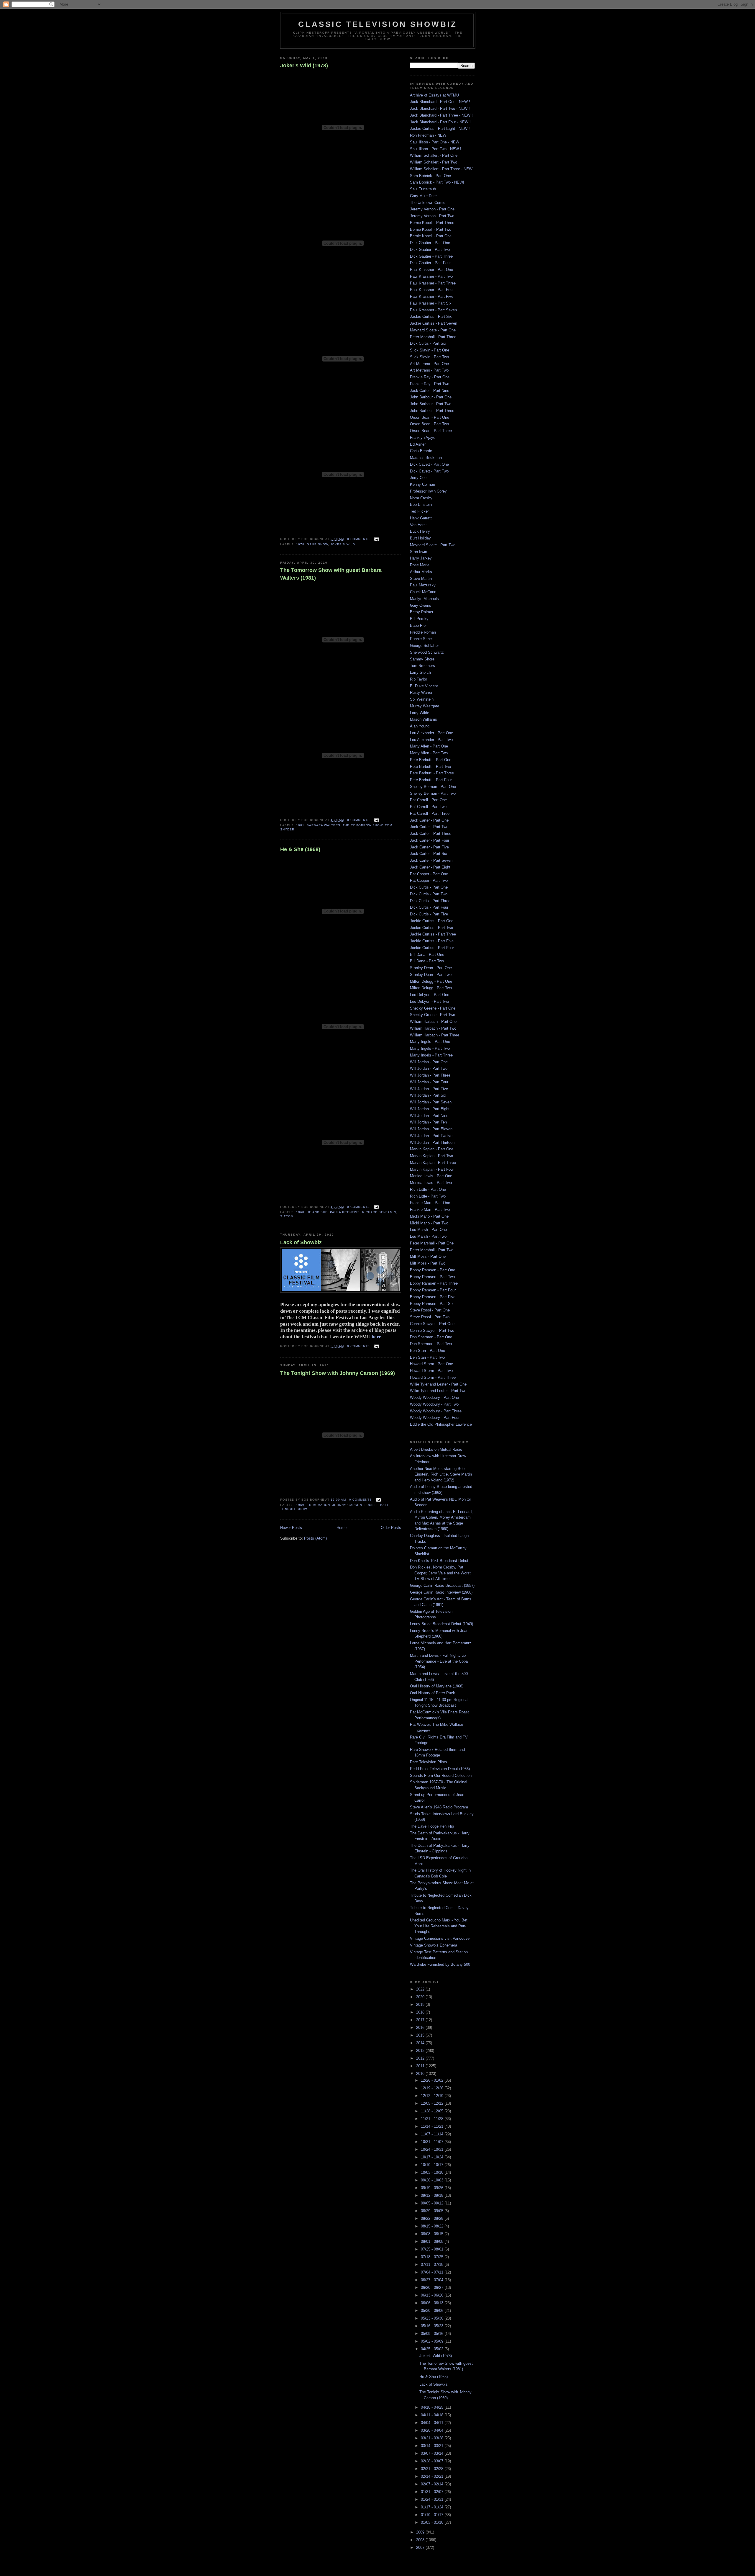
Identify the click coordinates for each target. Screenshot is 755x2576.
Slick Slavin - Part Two (429, 357)
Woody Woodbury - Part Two (434, 1404)
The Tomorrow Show (362, 825)
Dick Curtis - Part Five (429, 914)
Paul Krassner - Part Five (432, 296)
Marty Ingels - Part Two (430, 1048)
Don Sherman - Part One (431, 1337)
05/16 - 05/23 (433, 2326)
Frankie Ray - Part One (430, 377)
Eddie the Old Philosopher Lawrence (441, 1424)
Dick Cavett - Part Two (429, 471)
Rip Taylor (418, 679)
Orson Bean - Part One (430, 417)
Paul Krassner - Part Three (433, 283)
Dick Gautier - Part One (430, 243)
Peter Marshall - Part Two (432, 1250)
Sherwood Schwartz (427, 652)
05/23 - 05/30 (433, 2318)
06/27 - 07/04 (433, 2280)
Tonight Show (294, 1509)
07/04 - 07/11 (433, 2272)
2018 (421, 2012)
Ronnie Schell (422, 639)
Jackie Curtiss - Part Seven (434, 323)
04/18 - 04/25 (433, 2407)
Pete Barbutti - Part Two (430, 767)
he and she (317, 1212)
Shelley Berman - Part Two (433, 793)
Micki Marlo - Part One (429, 1216)
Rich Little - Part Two (428, 1196)
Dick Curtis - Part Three (430, 901)
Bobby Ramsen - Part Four (433, 1290)
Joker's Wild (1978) (304, 66)
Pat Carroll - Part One (428, 800)
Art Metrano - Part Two (429, 370)
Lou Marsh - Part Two (428, 1236)
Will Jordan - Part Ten (428, 1122)
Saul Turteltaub (423, 189)
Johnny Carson (347, 1505)
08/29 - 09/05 (433, 2211)
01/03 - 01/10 (433, 2522)
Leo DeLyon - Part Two (429, 1001)
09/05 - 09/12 (433, 2203)
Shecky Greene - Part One (433, 1008)
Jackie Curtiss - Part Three (433, 934)
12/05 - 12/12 (433, 2103)
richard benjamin (379, 1212)
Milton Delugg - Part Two (431, 988)
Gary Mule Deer (423, 196)
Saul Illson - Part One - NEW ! (436, 142)
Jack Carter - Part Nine (430, 391)
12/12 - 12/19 (433, 2096)
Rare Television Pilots (429, 1762)
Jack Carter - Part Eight (430, 867)
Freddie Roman (423, 632)
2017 (421, 2020)
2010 (421, 2074)
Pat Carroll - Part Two (428, 807)
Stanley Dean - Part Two (431, 975)
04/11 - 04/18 (433, 2415)
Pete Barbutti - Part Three (432, 773)
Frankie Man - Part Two (430, 1210)
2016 (421, 2028)
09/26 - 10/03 (433, 2180)
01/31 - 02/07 (433, 2492)
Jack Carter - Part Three (431, 834)
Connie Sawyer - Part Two (432, 1330)
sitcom (287, 1216)
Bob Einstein (421, 504)
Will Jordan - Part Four (429, 1082)
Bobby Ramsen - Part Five (433, 1297)
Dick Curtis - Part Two (429, 894)
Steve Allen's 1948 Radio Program (439, 1807)
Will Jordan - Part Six (428, 1095)
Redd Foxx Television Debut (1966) (440, 1769)
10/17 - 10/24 (433, 2157)
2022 (421, 1989)
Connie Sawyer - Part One (432, 1324)
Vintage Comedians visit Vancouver (440, 1938)
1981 (300, 825)
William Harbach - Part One (433, 1022)
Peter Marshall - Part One (432, 1243)
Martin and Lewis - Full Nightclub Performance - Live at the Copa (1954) (439, 1661)
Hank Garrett (421, 518)
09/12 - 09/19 (433, 2195)
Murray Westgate (425, 706)
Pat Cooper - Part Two (429, 880)
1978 (300, 544)
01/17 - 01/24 (433, 2507)
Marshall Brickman (426, 458)
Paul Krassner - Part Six (431, 303)
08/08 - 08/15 (433, 2234)
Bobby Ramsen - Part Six (432, 1304)
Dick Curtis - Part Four (429, 907)
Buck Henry (420, 531)
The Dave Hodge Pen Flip (432, 1826)
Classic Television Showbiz (378, 24)
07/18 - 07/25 (433, 2257)
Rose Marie (420, 565)
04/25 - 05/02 (433, 2349)
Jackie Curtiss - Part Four (432, 948)
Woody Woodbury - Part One (434, 1397)
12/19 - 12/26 (433, 2088)
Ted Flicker (419, 511)
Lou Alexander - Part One (431, 733)
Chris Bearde (421, 451)
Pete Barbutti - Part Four (431, 780)
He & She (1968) (300, 849)
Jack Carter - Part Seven (431, 860)
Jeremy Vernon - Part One (432, 209)
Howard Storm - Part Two (431, 1371)
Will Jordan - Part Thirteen (432, 1143)
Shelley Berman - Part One (433, 787)
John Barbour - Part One (431, 397)
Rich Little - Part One (428, 1189)
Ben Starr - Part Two (427, 1357)
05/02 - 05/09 (433, 2341)
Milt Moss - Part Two (428, 1263)
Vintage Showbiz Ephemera (434, 1945)
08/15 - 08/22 (433, 2226)
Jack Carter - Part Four (430, 840)
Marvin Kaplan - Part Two (431, 1156)
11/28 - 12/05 (433, 2111)
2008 (421, 2540)
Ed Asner (418, 444)
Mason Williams (424, 719)
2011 (421, 2066)
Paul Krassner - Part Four (432, 290)
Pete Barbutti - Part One (431, 760)
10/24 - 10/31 (433, 2149)
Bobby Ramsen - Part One (433, 1270)
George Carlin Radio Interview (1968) (441, 1592)
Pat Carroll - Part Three (430, 813)
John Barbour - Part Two (431, 404)
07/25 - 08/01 (433, 2249)
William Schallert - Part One (434, 155)
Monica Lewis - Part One (431, 1176)
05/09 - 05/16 (433, 2334)
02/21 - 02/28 (433, 2469)
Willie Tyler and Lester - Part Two (438, 1391)
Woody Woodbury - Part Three (436, 1411)
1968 (300, 1212)
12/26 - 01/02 (433, 2080)
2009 (421, 2532)
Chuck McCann (423, 592)
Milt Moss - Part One (428, 1256)
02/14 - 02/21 (433, 2476)
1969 (300, 1505)
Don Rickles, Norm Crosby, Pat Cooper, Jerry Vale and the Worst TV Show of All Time (440, 1573)
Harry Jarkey (421, 558)
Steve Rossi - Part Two (430, 1317)
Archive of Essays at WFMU (434, 95)
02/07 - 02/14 (433, 2484)
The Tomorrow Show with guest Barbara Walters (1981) (331, 574)
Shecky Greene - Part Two (433, 1015)
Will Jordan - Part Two (429, 1068)
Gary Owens (421, 605)
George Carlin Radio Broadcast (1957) (442, 1585)
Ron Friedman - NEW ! (429, 135)
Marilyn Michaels (424, 599)
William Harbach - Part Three (435, 1035)
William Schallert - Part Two (434, 162)
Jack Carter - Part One (429, 820)
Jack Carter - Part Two (429, 827)
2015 (421, 2035)
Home (342, 1528)
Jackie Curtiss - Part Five (432, 941)
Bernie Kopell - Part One (431, 236)
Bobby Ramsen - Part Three (434, 1283)
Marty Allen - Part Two (429, 753)
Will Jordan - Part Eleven (431, 1129)
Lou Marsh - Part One (428, 1230)
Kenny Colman (422, 484)
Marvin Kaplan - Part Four (432, 1169)
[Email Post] (376, 539)
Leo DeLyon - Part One (430, 995)
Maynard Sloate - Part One (433, 330)
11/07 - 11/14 (433, 2134)
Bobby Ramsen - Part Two (432, 1277)
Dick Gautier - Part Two (430, 250)
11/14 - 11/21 (433, 2126)
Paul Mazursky (423, 585)
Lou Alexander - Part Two (431, 740)
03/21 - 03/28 (433, 2438)
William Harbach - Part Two (433, 1028)
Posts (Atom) (315, 1538)
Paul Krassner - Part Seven (433, 310)
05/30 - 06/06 (433, 2311)
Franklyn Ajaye (423, 437)
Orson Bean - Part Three (431, 431)
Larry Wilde (420, 713)
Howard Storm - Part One (431, 1364)
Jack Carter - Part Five (429, 847)
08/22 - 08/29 (433, 2218)
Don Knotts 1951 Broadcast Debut (439, 1561)
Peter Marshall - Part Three (433, 337)
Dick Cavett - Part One (429, 464)
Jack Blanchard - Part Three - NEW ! (441, 115)
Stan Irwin (418, 552)
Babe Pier (418, 625)
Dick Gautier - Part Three (431, 256)
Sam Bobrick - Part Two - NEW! (437, 182)
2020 (421, 1997)
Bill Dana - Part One (427, 955)
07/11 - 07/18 (433, 2265)
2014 (421, 2043)
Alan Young (420, 726)
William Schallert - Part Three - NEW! (442, 169)
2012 (421, 2058)
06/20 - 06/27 (433, 2288)
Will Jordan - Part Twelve (431, 1136)
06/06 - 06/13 (433, 2303)
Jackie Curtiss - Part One (432, 921)
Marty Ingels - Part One (430, 1042)
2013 (421, 2051)
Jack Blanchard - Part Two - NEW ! (440, 108)
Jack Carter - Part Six (429, 854)
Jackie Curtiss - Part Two (431, 928)
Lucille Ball (377, 1505)
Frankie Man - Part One (430, 1203)
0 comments (358, 539)
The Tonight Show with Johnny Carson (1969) (338, 1373)
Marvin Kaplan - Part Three (433, 1163)
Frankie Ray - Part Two (430, 384)
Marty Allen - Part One (429, 746)
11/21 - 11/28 (433, 2119)
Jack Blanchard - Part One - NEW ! (440, 102)
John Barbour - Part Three (432, 411)
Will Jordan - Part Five (429, 1089)
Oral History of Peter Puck (433, 1693)
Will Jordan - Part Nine (429, 1116)
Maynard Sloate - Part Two (433, 545)
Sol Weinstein (422, 699)
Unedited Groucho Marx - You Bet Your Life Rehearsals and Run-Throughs (439, 1926)
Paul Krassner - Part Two (431, 276)
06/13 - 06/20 (433, 2295)
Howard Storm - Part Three (433, 1377)
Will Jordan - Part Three (430, 1075)
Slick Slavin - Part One (430, 350)
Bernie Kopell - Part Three (432, 223)
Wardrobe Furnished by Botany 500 (440, 1964)
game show (317, 544)
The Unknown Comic (428, 203)
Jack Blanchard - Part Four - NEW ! (440, 122)
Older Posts (391, 1528)
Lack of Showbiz (301, 1242)
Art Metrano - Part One (429, 364)
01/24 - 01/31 (433, 2499)
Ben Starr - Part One (427, 1351)
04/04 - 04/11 (433, 2423)
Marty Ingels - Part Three (431, 1055)
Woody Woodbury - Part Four (435, 1418)
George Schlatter (424, 646)
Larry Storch (420, 672)
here (376, 1337)
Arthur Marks (421, 572)
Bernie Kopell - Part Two (431, 229)
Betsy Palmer (422, 612)
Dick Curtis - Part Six (428, 343)
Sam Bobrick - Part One (430, 176)
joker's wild (343, 544)
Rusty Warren (422, 692)
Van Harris (419, 525)
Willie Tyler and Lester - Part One (438, 1384)
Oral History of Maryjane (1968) (437, 1686)
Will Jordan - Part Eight (430, 1109)
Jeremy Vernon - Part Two (432, 216)
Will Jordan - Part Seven (431, 1102)
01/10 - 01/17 (433, 2515)
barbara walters (324, 825)
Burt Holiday (420, 538)
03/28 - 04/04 (433, 2430)
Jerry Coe (418, 478)
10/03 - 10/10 (433, 2172)
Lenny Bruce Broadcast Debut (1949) (441, 1624)
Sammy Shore (422, 659)
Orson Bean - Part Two (429, 424)
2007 (421, 2548)
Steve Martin (421, 579)
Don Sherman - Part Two (431, 1344)
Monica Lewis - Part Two (431, 1183)
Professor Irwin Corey (428, 491)
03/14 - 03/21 (433, 2446)
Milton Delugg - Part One (431, 981)
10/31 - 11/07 (433, 2142)
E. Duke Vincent (424, 686)
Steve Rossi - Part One (430, 1310)
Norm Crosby (421, 498)
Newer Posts (291, 1528)
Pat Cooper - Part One (429, 874)
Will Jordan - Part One (429, 1062)
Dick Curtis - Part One (429, 887)
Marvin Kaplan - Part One (432, 1149)
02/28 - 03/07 (433, 2461)
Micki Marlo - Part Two (429, 1223)
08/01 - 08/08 (433, 2241)
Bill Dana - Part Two (427, 961)
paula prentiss (345, 1212)
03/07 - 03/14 (433, 2453)
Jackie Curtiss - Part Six (431, 317)
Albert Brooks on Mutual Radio (436, 1449)
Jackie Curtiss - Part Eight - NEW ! (440, 129)
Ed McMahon (318, 1505)
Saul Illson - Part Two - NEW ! (436, 149)
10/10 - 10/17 (433, 2165)
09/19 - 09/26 (433, 2188)
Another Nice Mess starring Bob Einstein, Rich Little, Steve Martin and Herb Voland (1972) (441, 1474)
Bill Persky (419, 619)
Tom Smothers (422, 666)
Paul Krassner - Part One (431, 270)
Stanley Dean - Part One (431, 968)
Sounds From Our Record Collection (441, 1776)
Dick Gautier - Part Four (430, 263)
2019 (421, 2005)
